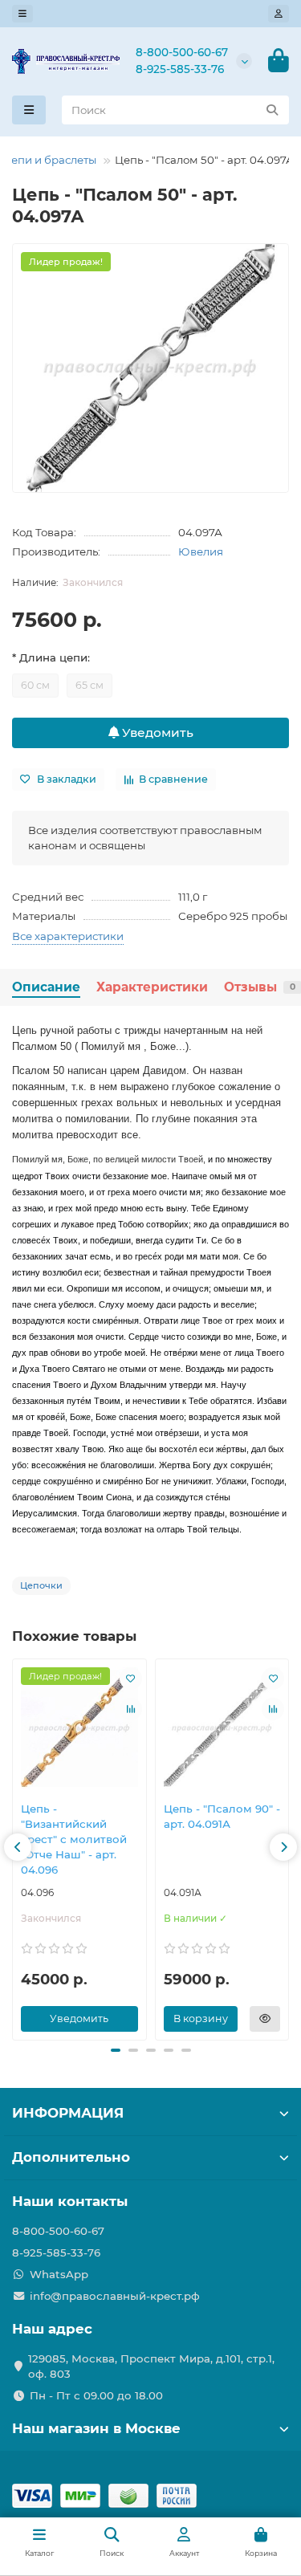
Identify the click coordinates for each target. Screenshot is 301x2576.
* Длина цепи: (51, 657)
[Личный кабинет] (279, 14)
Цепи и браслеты (49, 160)
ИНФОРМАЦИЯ (68, 2113)
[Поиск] (272, 110)
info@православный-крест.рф (115, 2296)
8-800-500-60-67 (182, 52)
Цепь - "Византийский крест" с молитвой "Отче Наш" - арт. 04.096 (74, 1839)
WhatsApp (59, 2274)
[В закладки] (131, 1679)
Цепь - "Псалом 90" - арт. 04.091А (222, 1816)
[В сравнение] (131, 1709)
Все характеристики (68, 936)
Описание (46, 987)
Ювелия (201, 551)
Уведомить (156, 733)
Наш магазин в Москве (96, 2428)
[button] (18, 1847)
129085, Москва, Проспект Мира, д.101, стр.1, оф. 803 (151, 2366)
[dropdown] (22, 14)
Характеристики (152, 987)
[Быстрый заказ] (265, 2019)
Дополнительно (71, 2157)
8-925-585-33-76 (180, 69)
